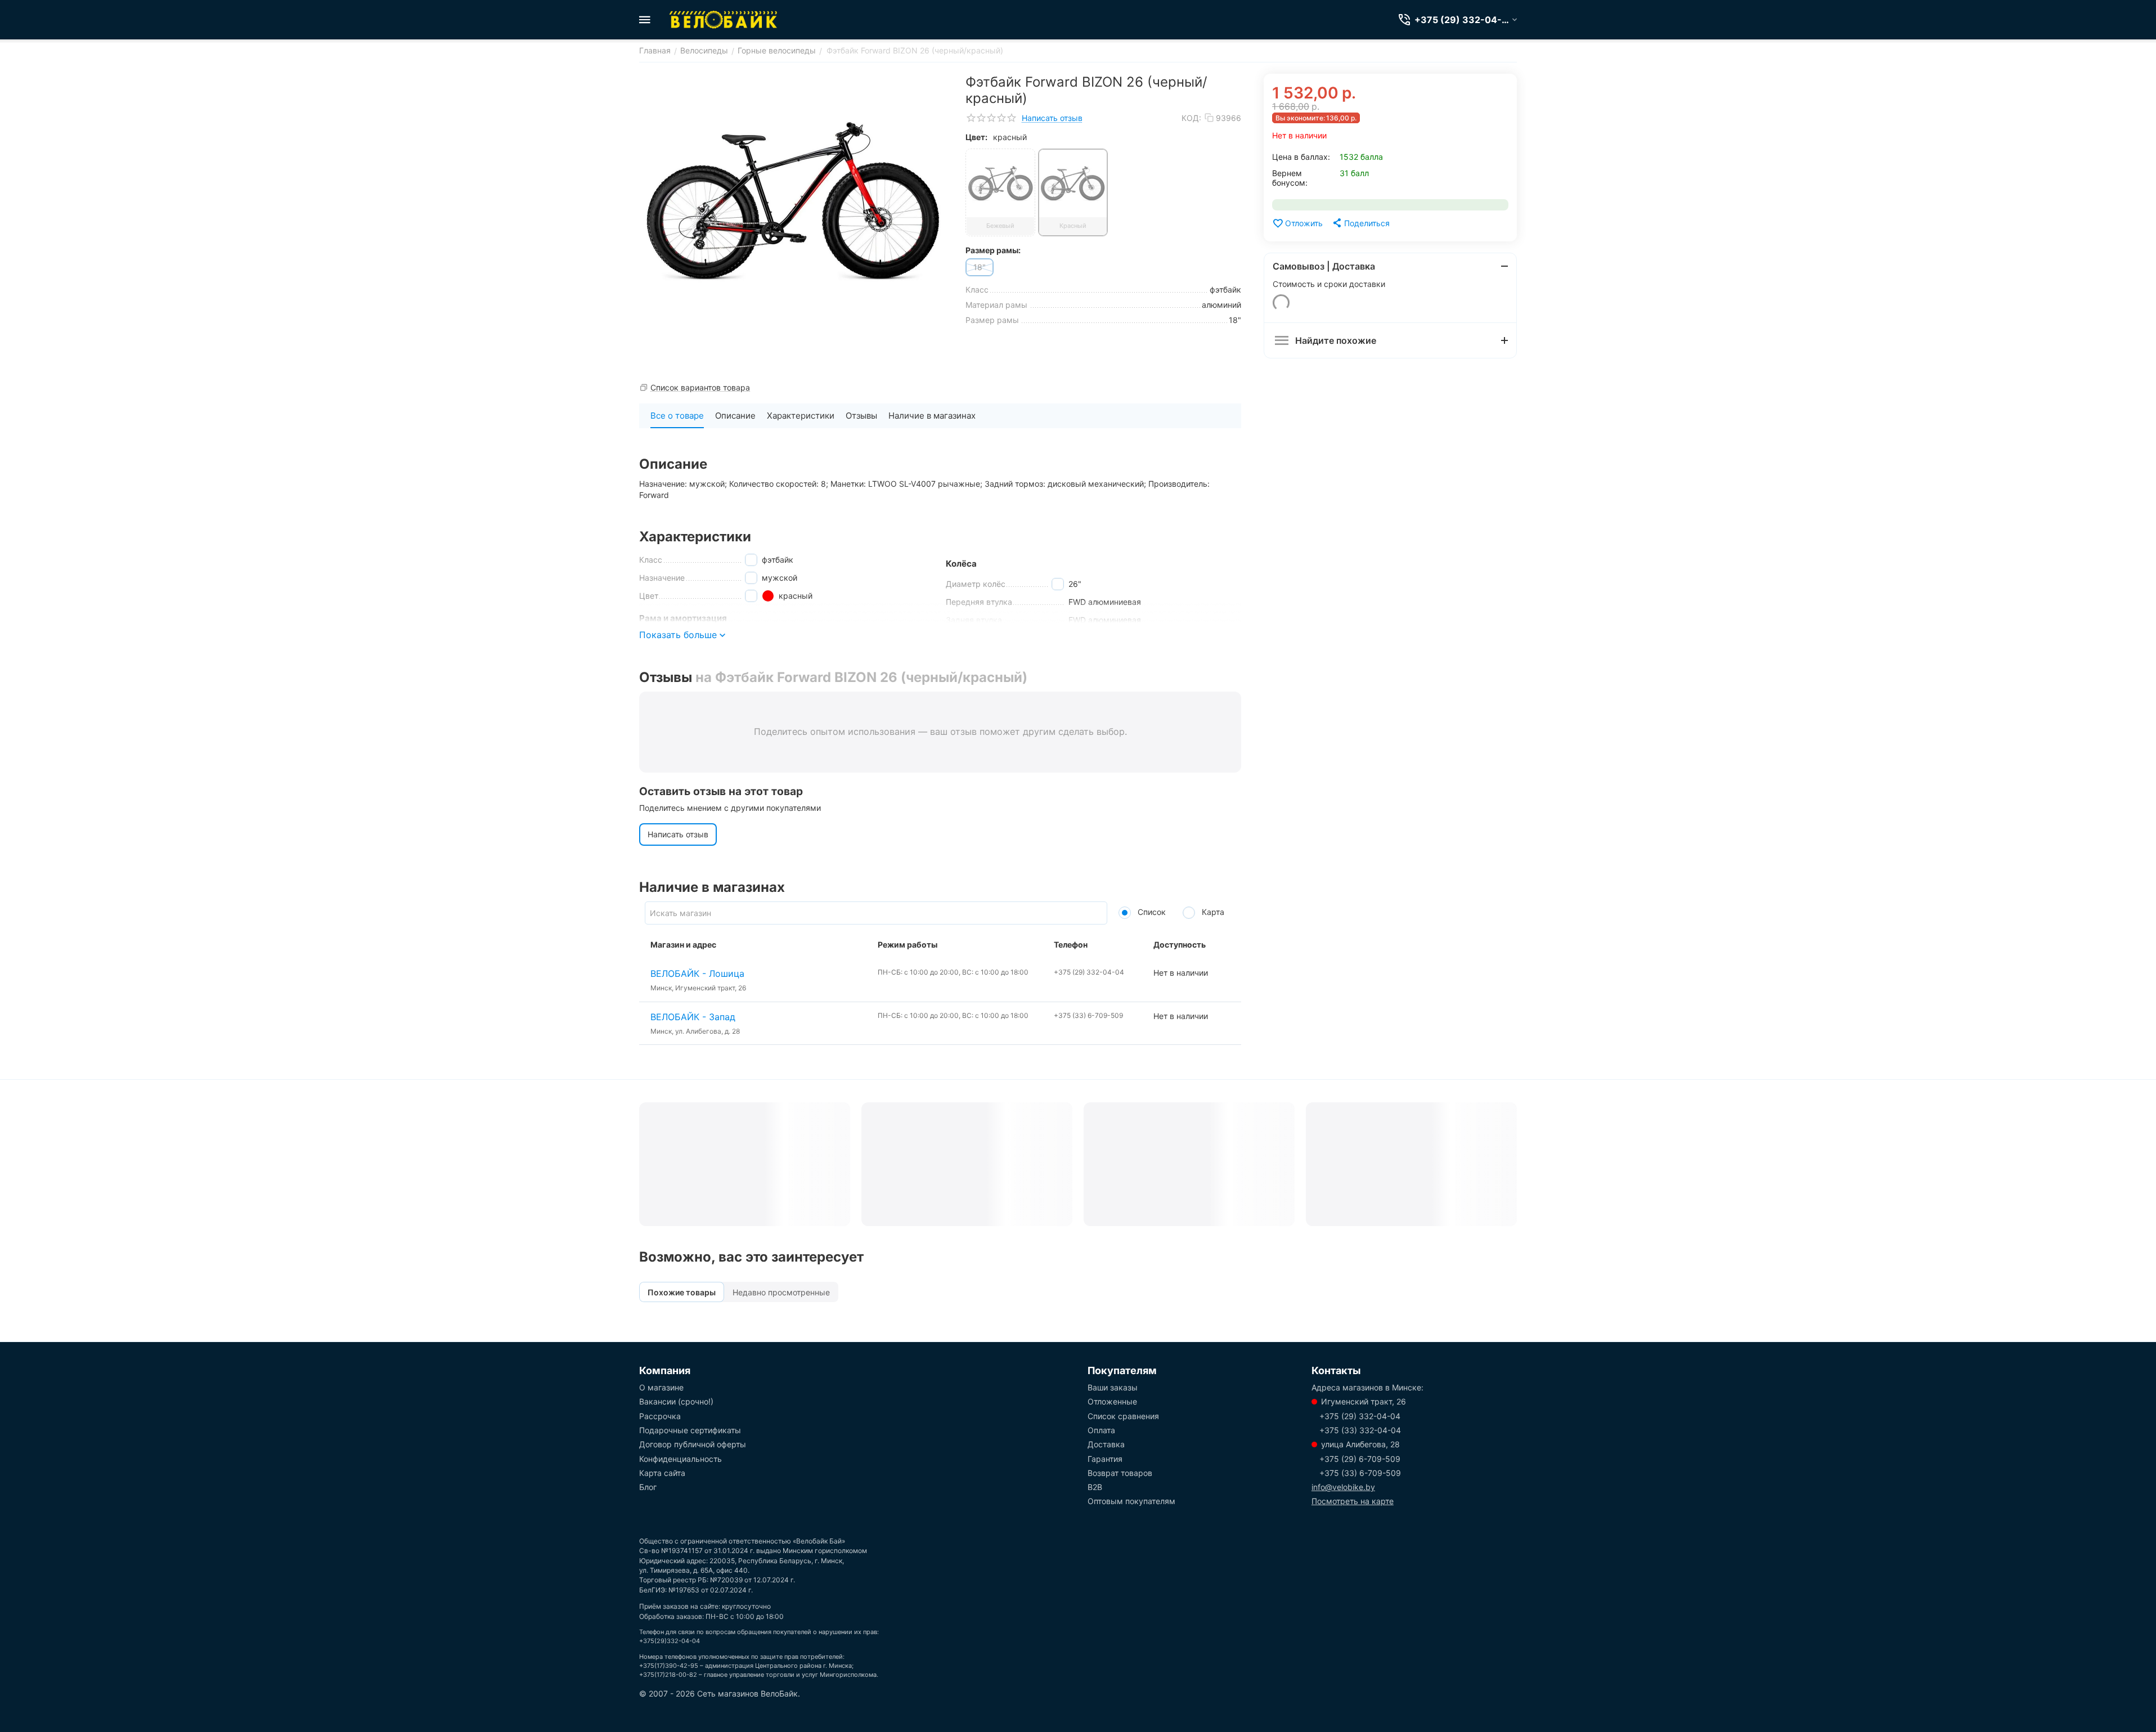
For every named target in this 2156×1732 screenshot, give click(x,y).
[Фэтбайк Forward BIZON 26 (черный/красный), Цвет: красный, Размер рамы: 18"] (794, 200)
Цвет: (976, 137)
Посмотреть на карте (1353, 1501)
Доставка (1106, 1444)
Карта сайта (662, 1473)
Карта (1212, 912)
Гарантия (1105, 1459)
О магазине (661, 1387)
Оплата (1101, 1430)
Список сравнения (1123, 1416)
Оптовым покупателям (1131, 1501)
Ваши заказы (1113, 1387)
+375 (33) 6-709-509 (1360, 1473)
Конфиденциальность (681, 1459)
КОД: (1191, 118)
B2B (1095, 1487)
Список (1151, 912)
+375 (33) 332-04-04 (1360, 1430)
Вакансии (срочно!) (676, 1401)
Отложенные (1112, 1401)
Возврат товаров (1120, 1473)
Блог (648, 1487)
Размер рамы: (993, 250)
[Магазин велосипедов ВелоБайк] (724, 20)
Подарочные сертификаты (690, 1430)
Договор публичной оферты (693, 1444)
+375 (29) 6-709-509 (1360, 1459)
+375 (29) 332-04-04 (1360, 1416)
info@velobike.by (1343, 1487)
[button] (1360, 223)
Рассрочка (660, 1416)
